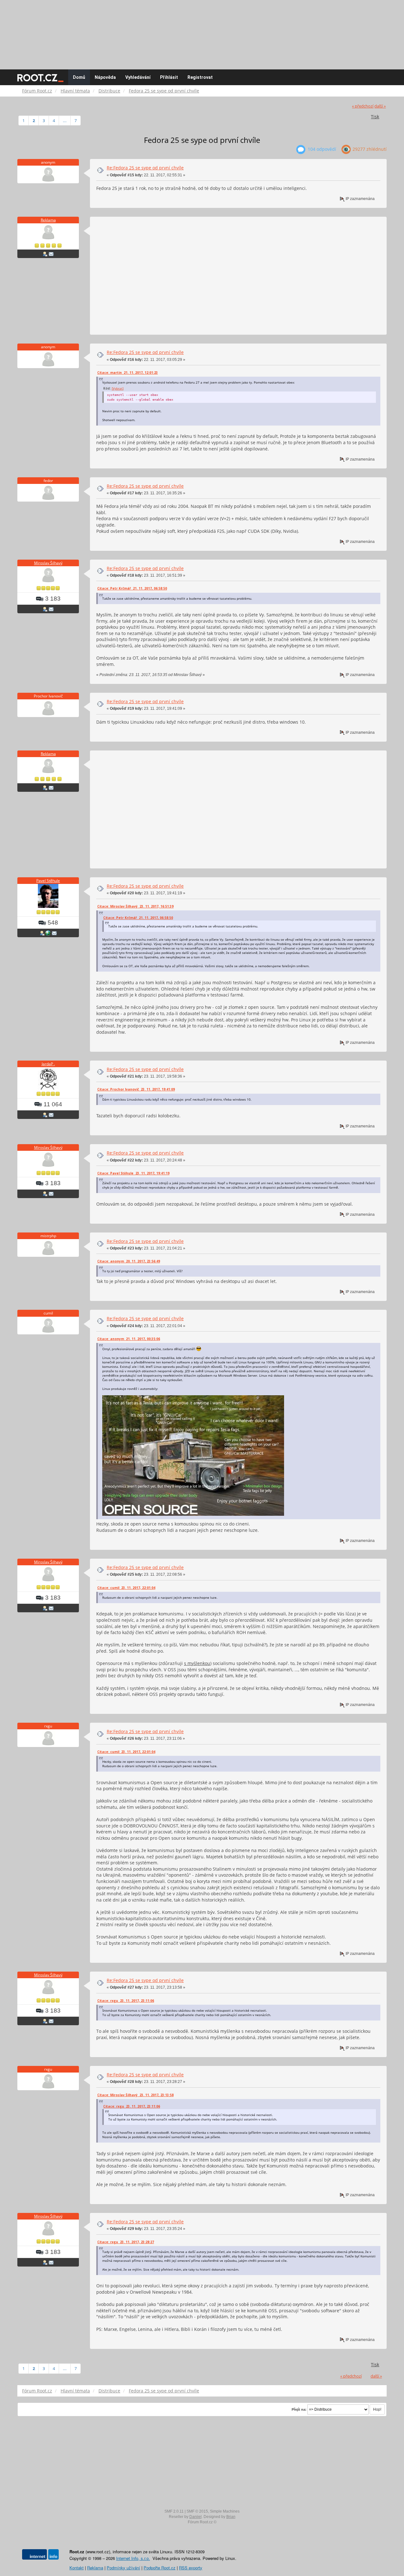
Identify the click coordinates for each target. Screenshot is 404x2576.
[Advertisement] (202, 32)
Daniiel (196, 2517)
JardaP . (48, 1064)
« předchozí (363, 106)
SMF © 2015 (197, 2511)
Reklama (48, 220)
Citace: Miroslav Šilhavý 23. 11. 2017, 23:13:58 (135, 2095)
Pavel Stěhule (48, 881)
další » (380, 106)
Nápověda (105, 77)
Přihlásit (169, 77)
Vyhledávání (138, 77)
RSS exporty (191, 2568)
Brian (231, 2517)
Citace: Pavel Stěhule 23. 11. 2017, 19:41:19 (133, 1173)
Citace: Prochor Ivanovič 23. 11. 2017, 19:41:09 (136, 1089)
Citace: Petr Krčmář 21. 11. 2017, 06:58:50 (132, 588)
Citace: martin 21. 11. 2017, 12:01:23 (128, 373)
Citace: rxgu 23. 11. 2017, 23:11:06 (126, 2001)
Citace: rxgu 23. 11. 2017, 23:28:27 (126, 2242)
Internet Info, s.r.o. (133, 2558)
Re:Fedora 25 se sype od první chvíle (145, 168)
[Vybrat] (118, 388)
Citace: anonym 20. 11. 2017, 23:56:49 (129, 1261)
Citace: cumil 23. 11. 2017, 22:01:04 (126, 1588)
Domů (79, 77)
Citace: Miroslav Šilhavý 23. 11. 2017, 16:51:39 (135, 906)
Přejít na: (299, 2409)
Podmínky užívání (123, 2568)
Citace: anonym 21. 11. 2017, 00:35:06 (129, 1339)
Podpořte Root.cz (160, 2568)
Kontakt (77, 2568)
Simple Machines (225, 2511)
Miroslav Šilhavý (48, 563)
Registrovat (200, 77)
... (65, 121)
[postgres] (48, 933)
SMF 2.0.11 (174, 2511)
